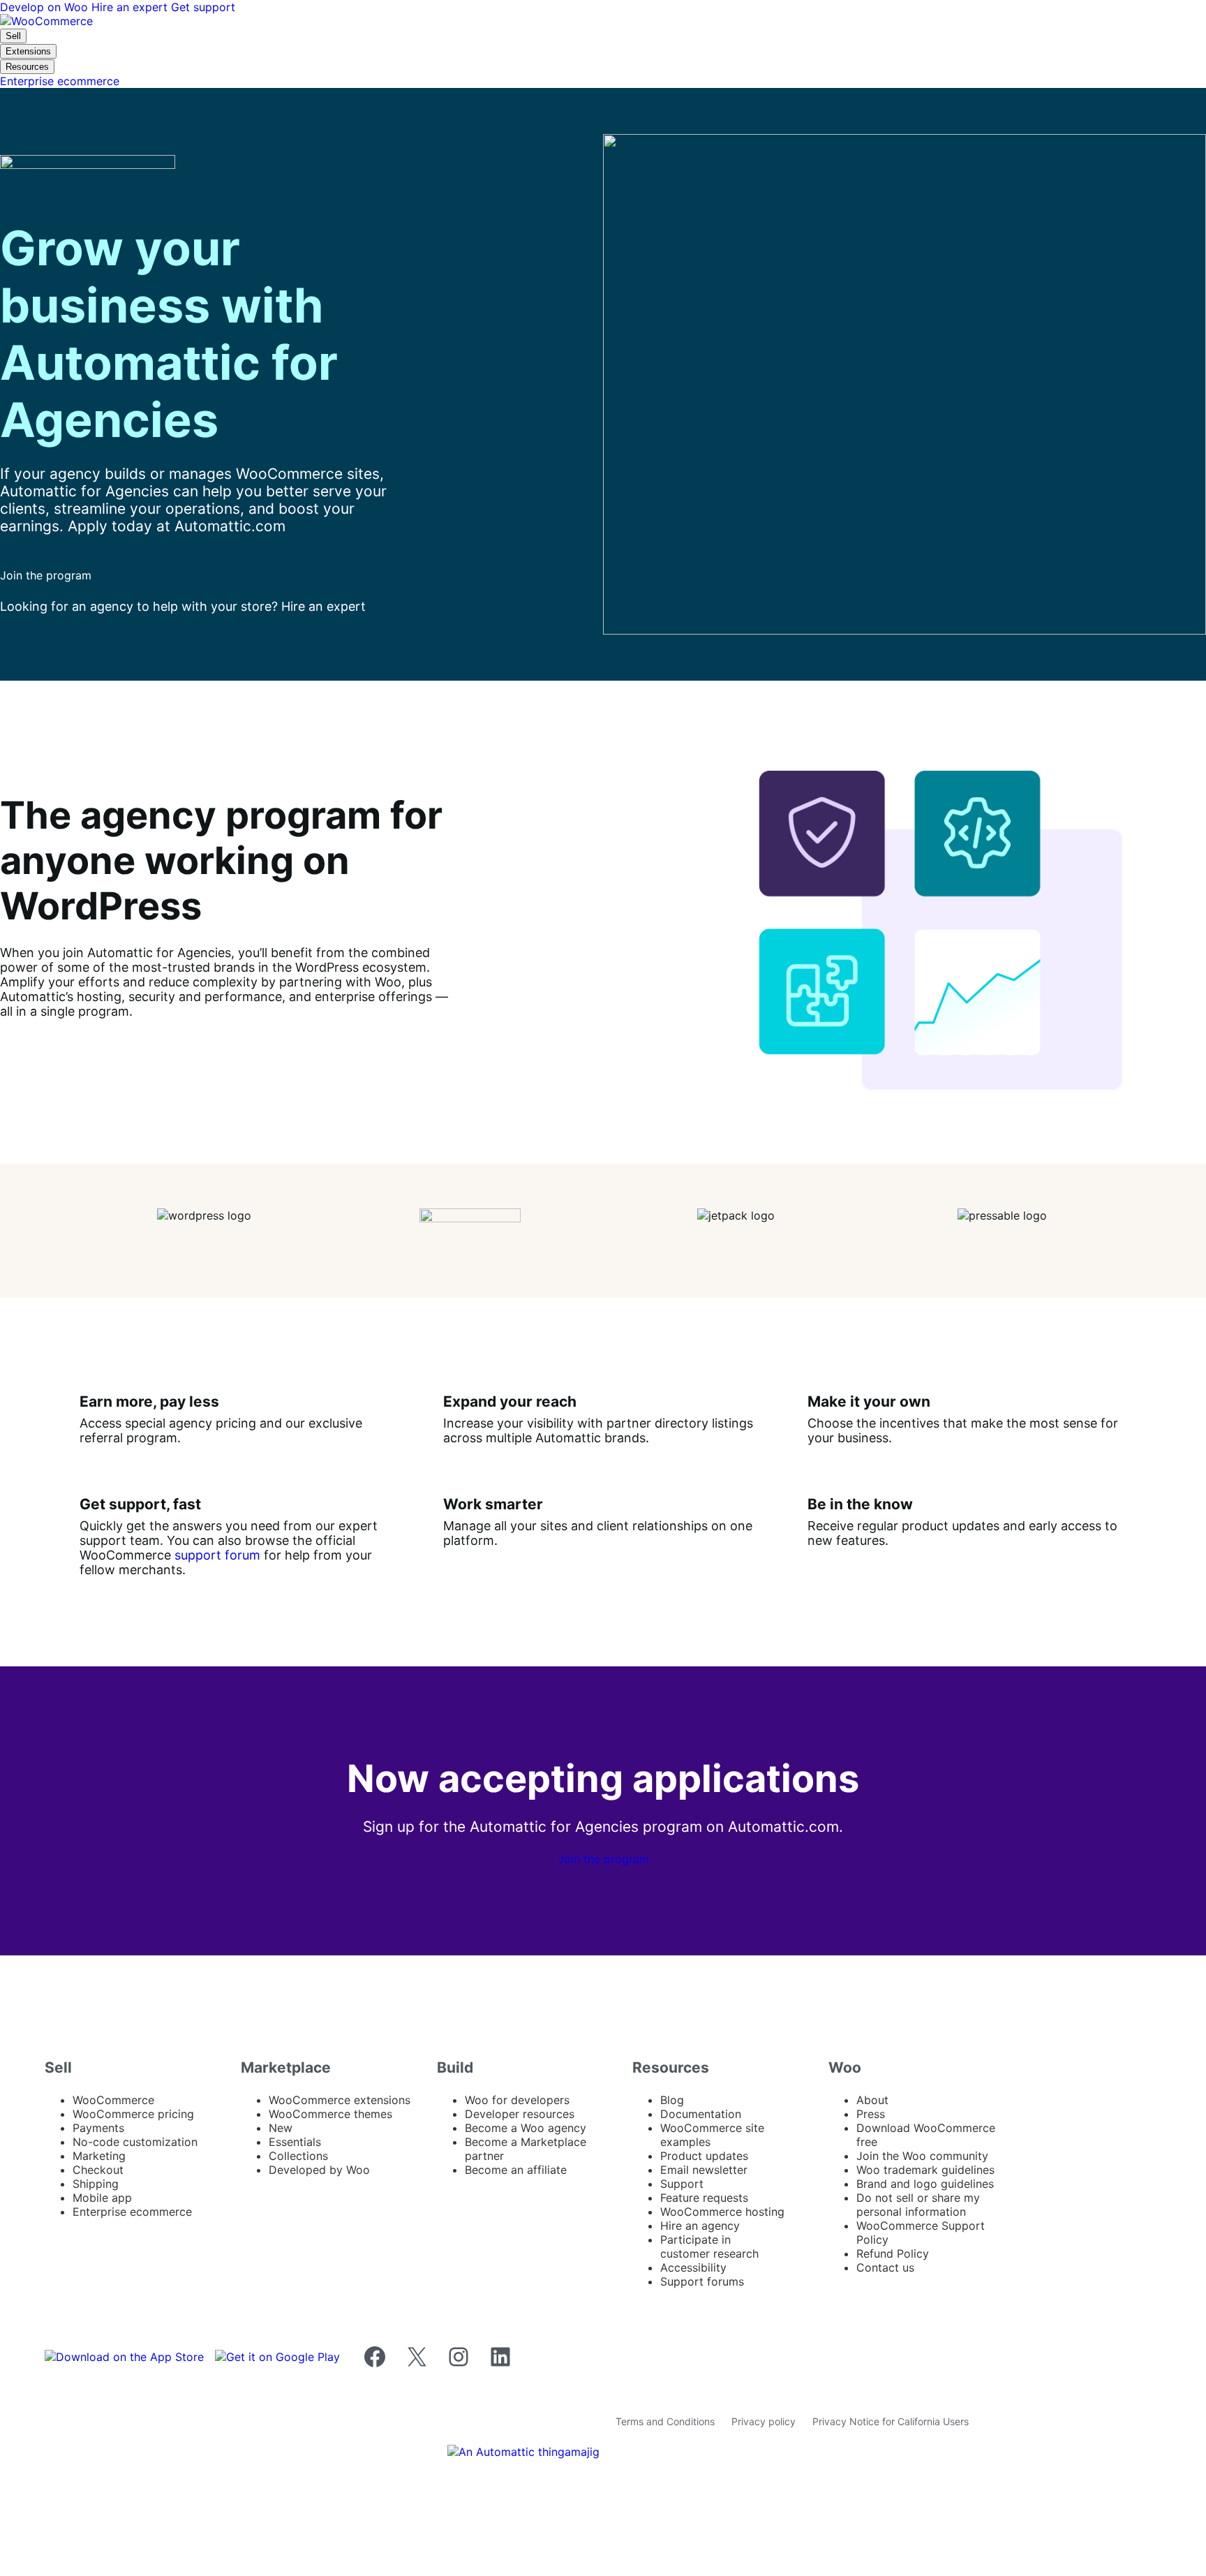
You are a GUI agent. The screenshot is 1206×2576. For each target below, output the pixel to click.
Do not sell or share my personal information (918, 2205)
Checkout (98, 2170)
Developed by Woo (319, 2170)
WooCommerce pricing (133, 2114)
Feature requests (704, 2198)
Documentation (701, 2114)
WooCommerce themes (330, 2114)
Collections (298, 2156)
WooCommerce (113, 2100)
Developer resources (520, 2114)
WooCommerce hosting (722, 2212)
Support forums (702, 2281)
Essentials (295, 2142)
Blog (672, 2100)
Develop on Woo (46, 7)
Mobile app (102, 2198)
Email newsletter (704, 2170)
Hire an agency (700, 2226)
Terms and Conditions (665, 2421)
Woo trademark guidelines (925, 2170)
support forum (217, 1555)
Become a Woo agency (526, 2128)
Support (682, 2184)
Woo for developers (517, 2100)
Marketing (99, 2156)
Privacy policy (764, 2421)
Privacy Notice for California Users (891, 2421)
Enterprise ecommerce (132, 2212)
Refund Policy (893, 2253)
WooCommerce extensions (340, 2100)
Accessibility (693, 2267)
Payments (98, 2128)
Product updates (704, 2156)
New (281, 2128)
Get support (203, 7)
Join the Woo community (922, 2156)
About (872, 2100)
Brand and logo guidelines (925, 2184)
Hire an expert (131, 7)
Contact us (885, 2267)
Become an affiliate (516, 2170)
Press (871, 2114)
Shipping (96, 2184)
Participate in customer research (709, 2246)
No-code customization (135, 2142)
